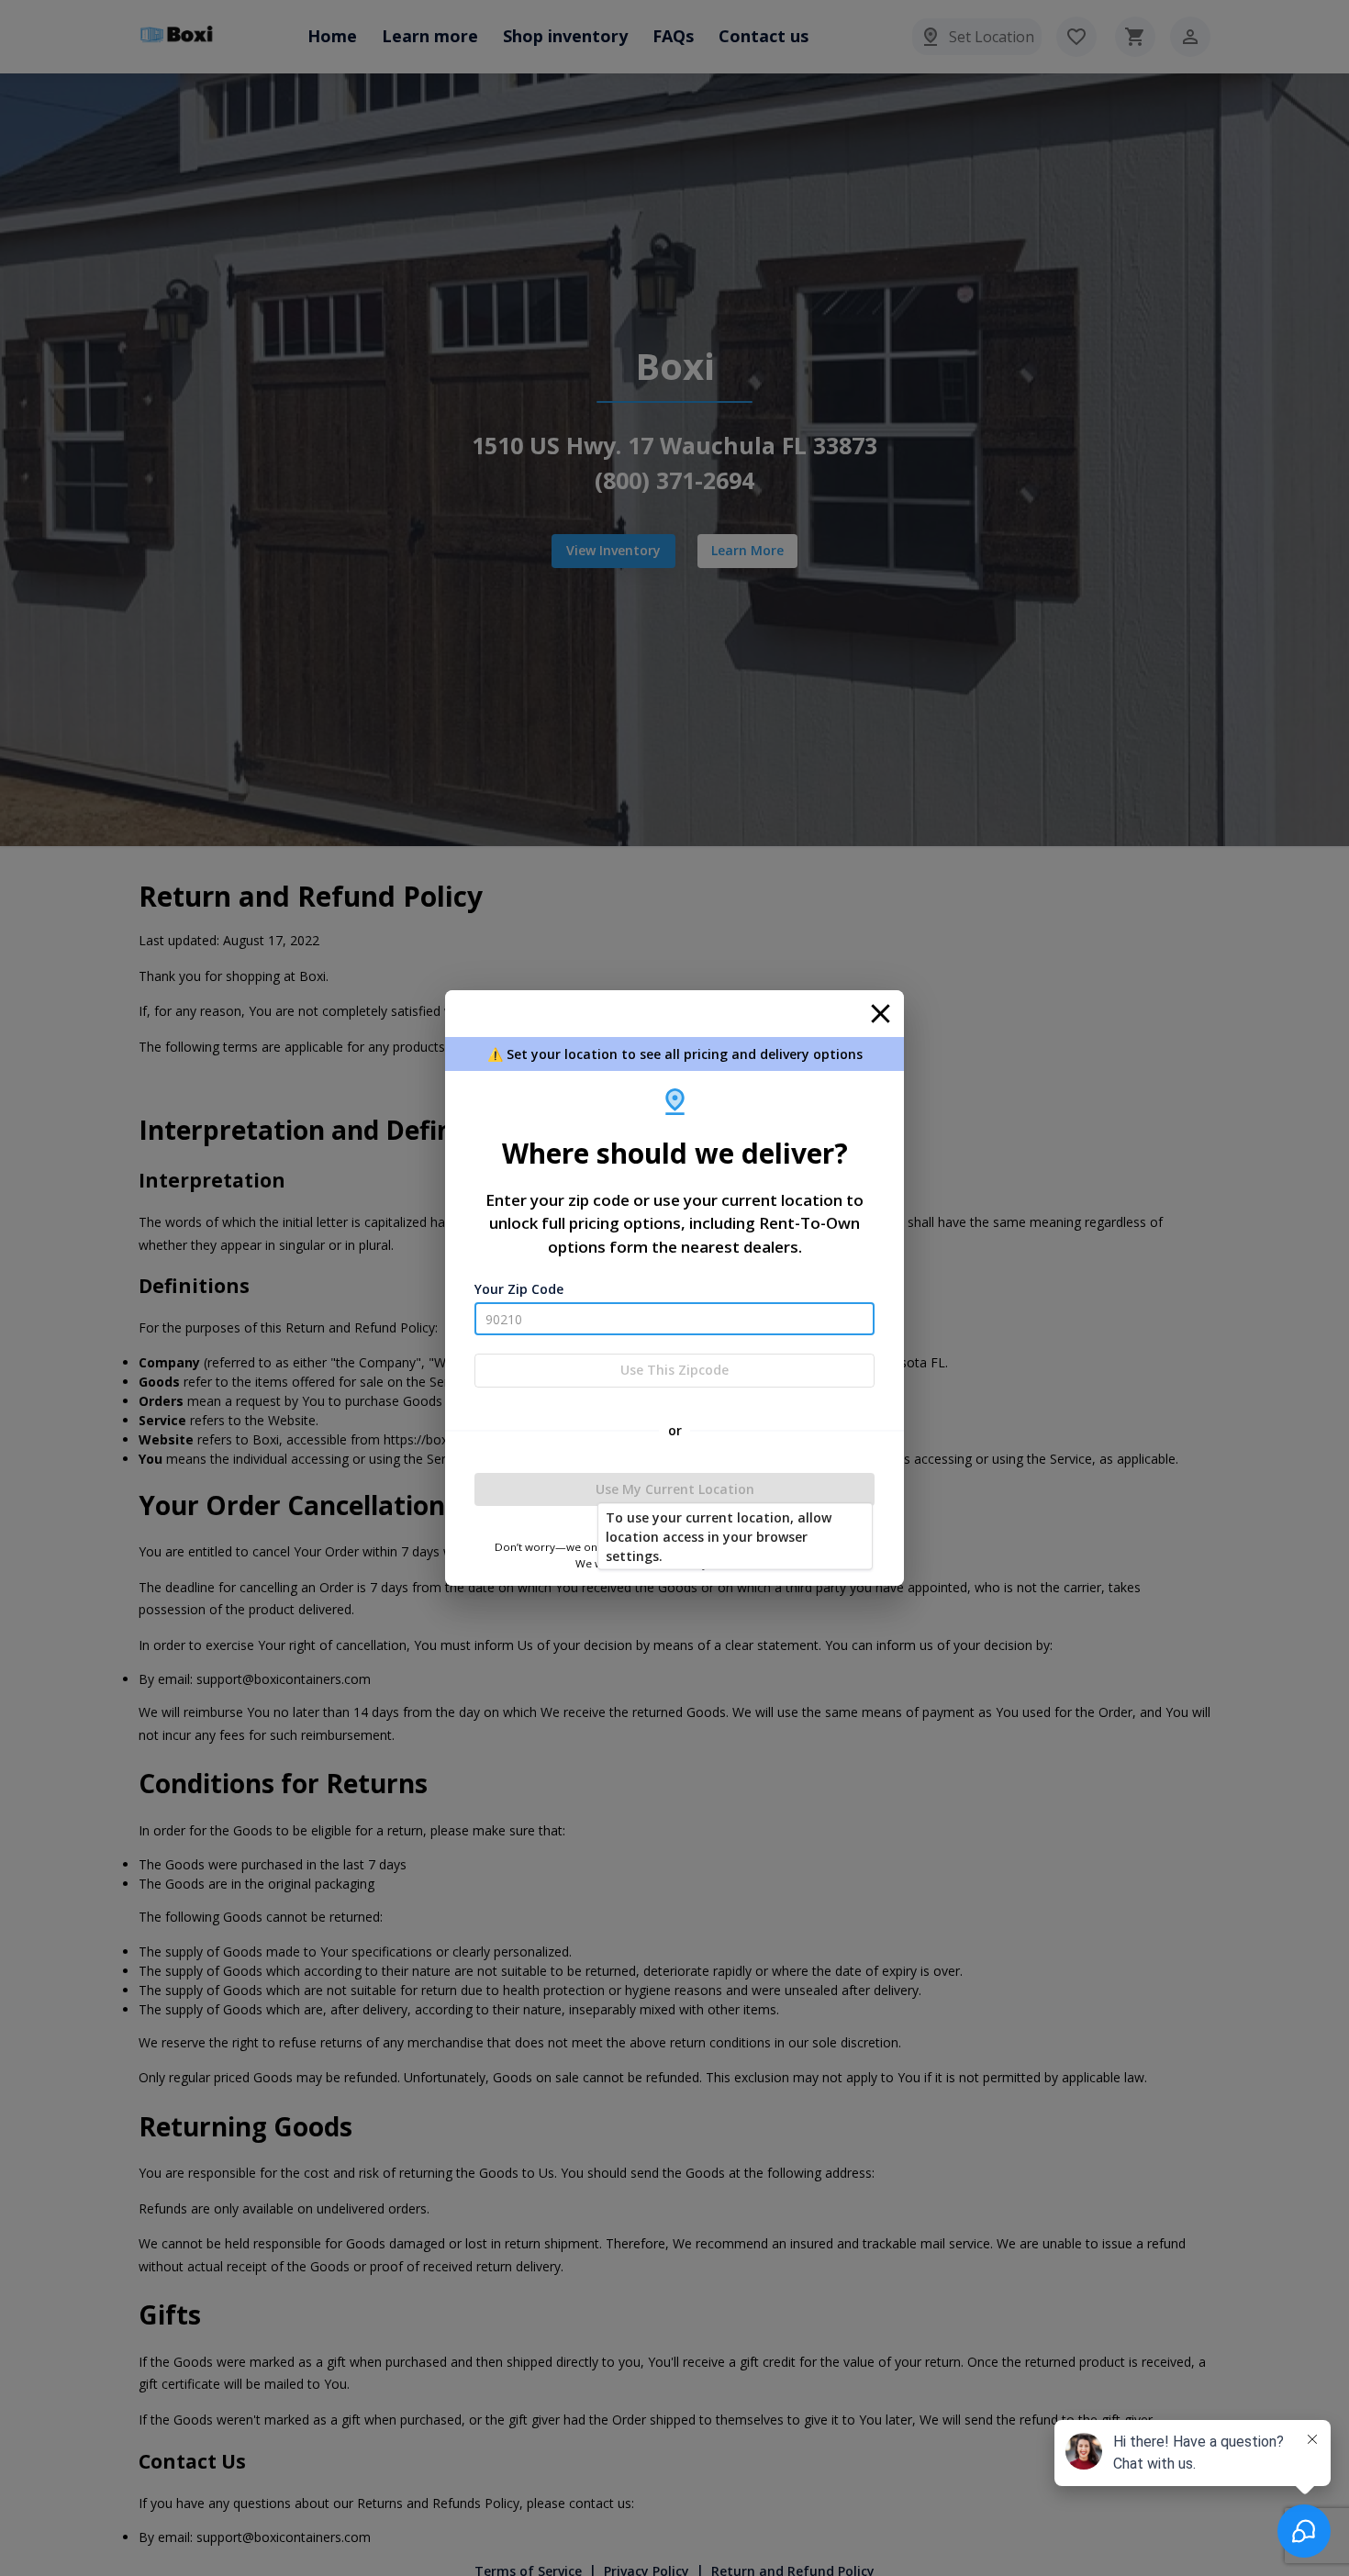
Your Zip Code (519, 1289)
